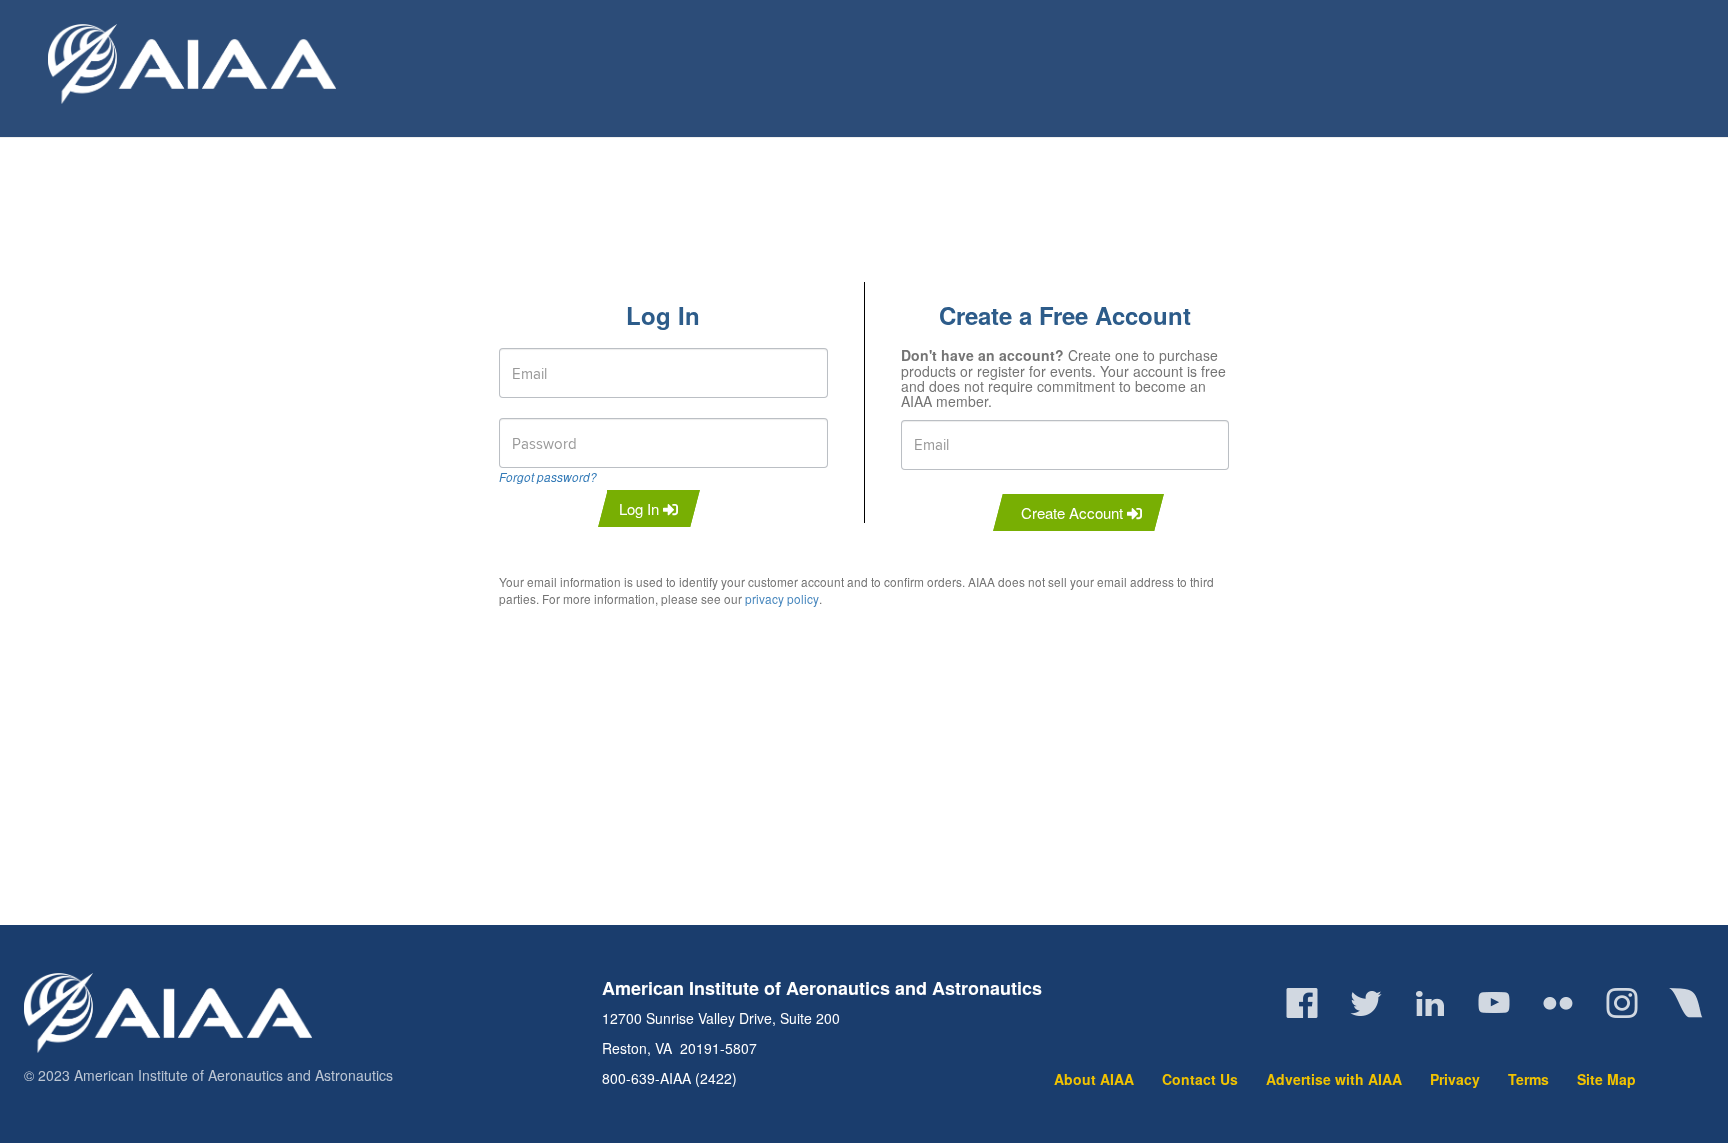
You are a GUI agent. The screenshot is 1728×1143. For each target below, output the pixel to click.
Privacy (1455, 1079)
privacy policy (782, 598)
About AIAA (1094, 1079)
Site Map (1606, 1079)
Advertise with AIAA (1334, 1079)
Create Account (1074, 512)
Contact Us (1200, 1079)
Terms (1528, 1079)
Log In (641, 508)
